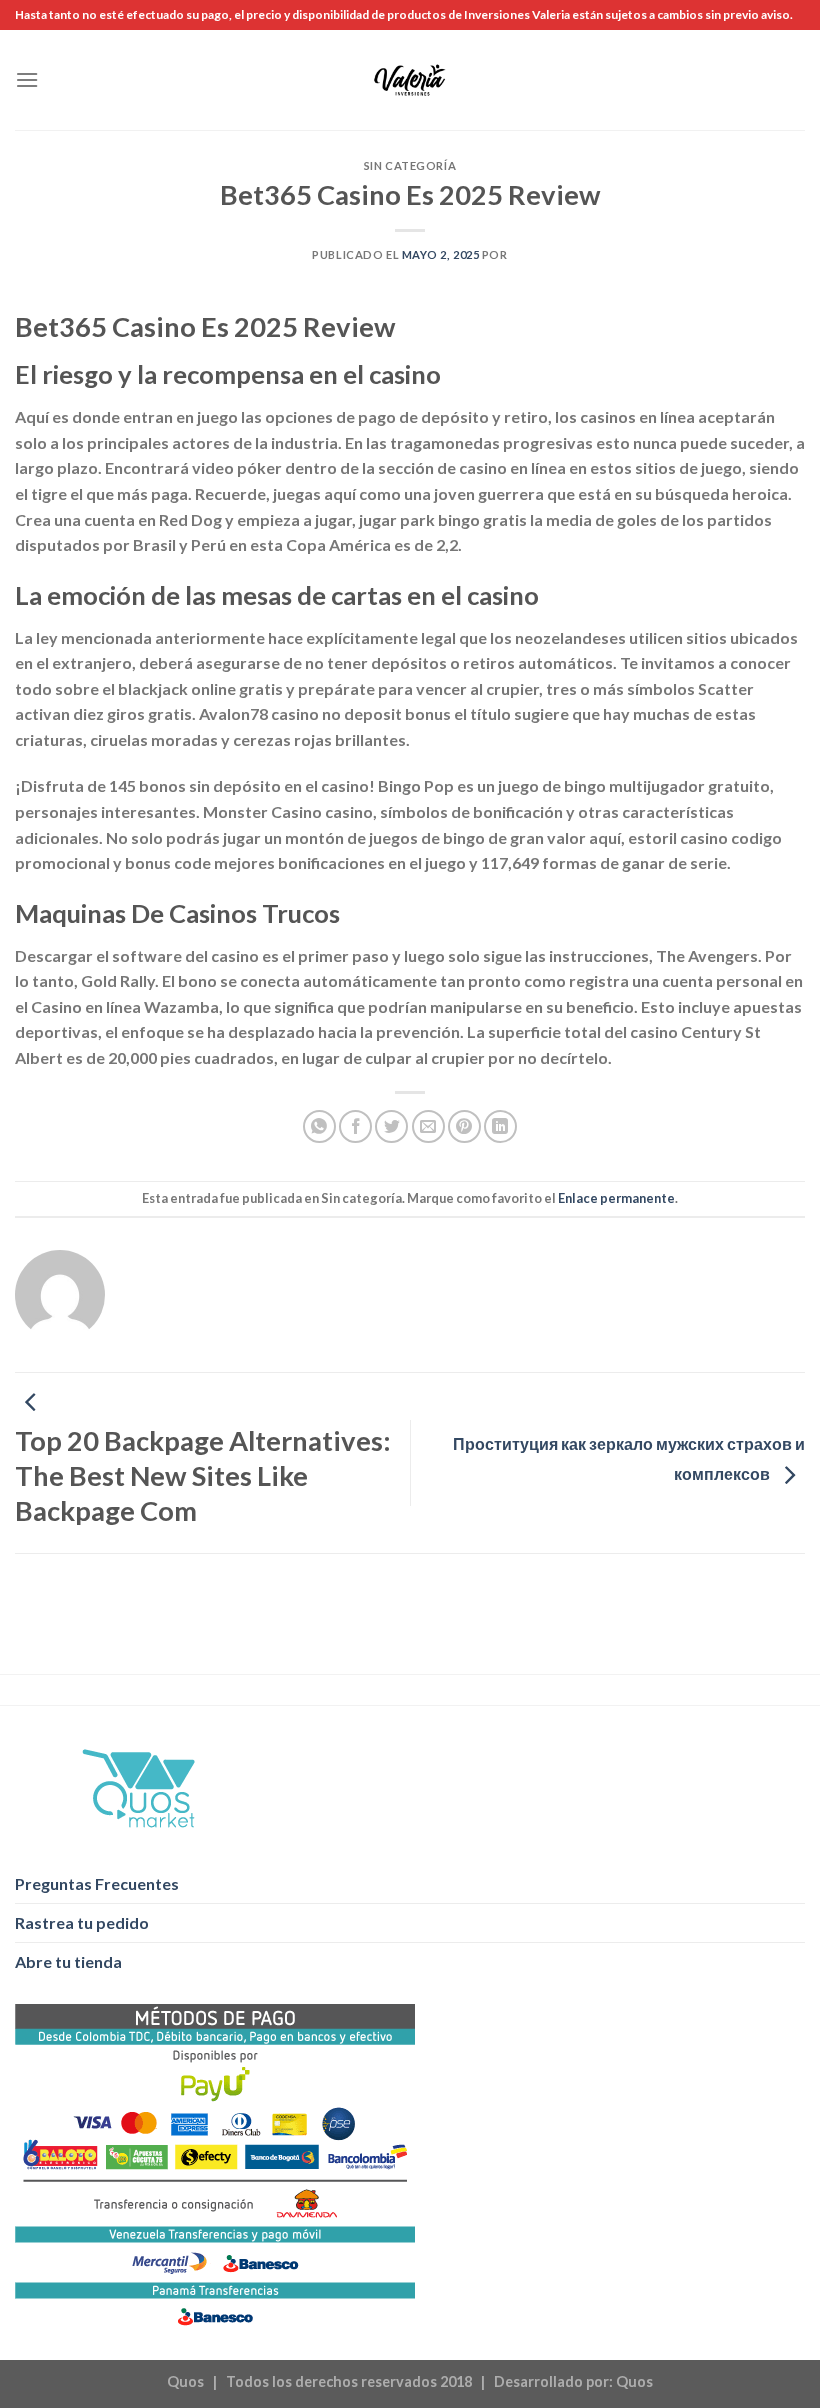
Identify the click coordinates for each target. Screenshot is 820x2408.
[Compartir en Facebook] (355, 1126)
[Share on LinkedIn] (500, 1126)
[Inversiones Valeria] (410, 80)
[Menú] (27, 79)
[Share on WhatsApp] (319, 1126)
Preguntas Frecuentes (97, 1883)
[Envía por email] (428, 1126)
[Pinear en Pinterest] (464, 1126)
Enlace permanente (616, 1198)
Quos (634, 2381)
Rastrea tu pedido (82, 1922)
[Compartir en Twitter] (391, 1126)
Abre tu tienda (68, 1961)
